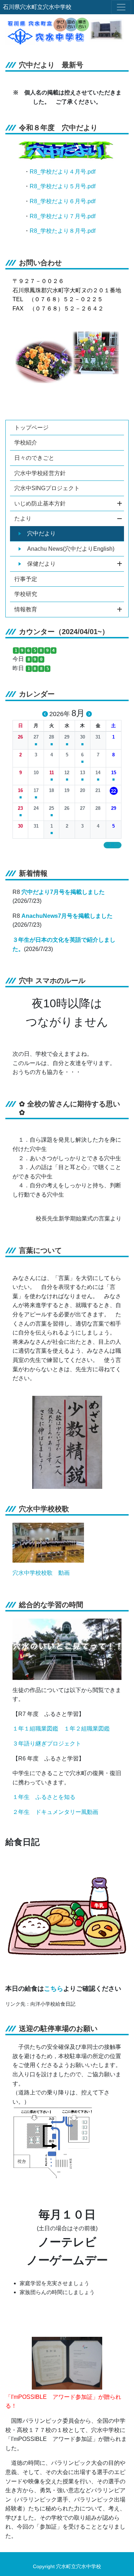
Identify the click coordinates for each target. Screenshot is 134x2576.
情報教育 (26, 609)
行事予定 (26, 579)
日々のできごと (34, 458)
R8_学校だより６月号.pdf (63, 201)
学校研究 (26, 594)
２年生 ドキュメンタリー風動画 (55, 1812)
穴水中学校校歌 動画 (41, 1573)
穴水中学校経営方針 (40, 473)
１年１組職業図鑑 (35, 1729)
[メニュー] (121, 7)
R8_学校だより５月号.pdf (63, 186)
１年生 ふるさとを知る (44, 1797)
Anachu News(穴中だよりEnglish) (71, 549)
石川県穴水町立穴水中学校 (37, 7)
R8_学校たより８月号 (58, 231)
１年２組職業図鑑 (87, 1729)
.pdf (91, 231)
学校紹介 (26, 443)
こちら (54, 1988)
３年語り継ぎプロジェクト (47, 1744)
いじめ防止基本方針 (40, 503)
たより (23, 518)
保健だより (41, 564)
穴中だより (41, 533)
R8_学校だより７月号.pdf (63, 216)
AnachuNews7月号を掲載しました (67, 916)
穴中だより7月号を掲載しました (63, 892)
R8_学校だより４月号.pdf (63, 172)
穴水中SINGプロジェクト (47, 488)
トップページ (31, 428)
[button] (21, 737)
